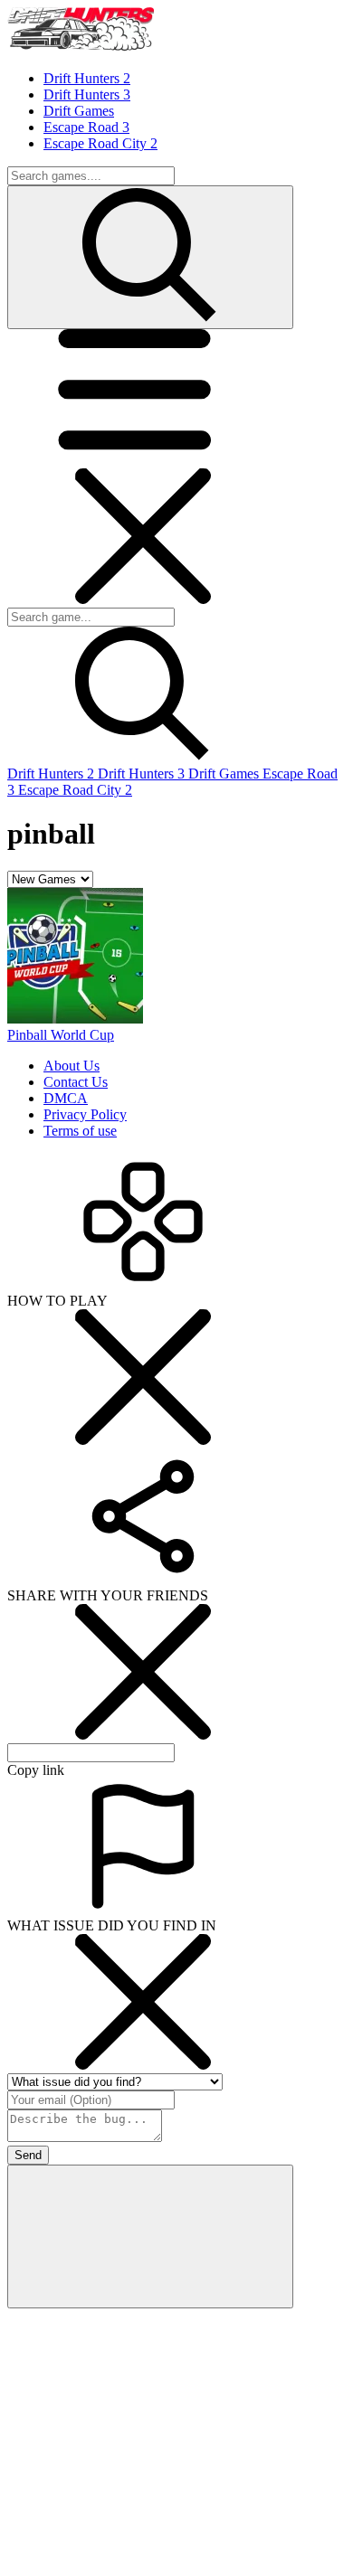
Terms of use (80, 1131)
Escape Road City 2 (75, 790)
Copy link (36, 1770)
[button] (143, 460)
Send (28, 2155)
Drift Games (225, 774)
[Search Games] (150, 257)
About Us (72, 1066)
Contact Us (76, 1082)
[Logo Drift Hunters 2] (81, 47)
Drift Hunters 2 (52, 774)
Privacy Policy (85, 1114)
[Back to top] (150, 2236)
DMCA (66, 1098)
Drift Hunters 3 (143, 774)
